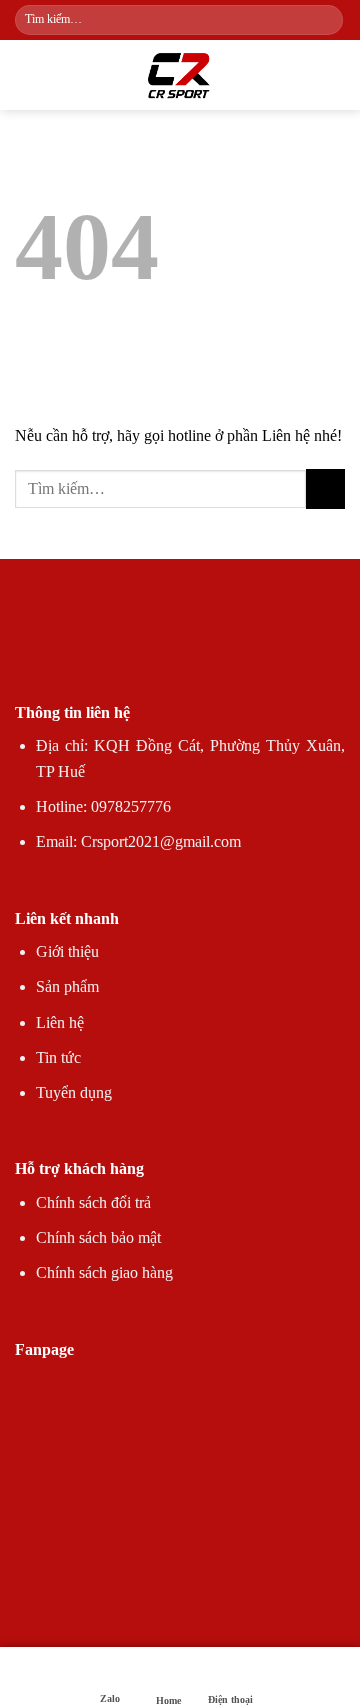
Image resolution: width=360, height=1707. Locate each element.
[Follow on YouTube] (252, 649)
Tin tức (58, 1057)
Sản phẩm (67, 986)
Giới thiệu (67, 951)
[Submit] (326, 20)
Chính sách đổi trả (93, 1202)
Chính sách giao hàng (104, 1272)
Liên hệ (60, 1022)
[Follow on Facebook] (107, 649)
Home (168, 1700)
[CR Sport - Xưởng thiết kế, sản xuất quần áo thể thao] (180, 75)
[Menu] (27, 74)
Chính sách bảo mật (98, 1237)
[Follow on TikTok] (144, 649)
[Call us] (216, 649)
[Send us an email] (180, 649)
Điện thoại (230, 1699)
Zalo (110, 1698)
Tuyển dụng (74, 1092)
